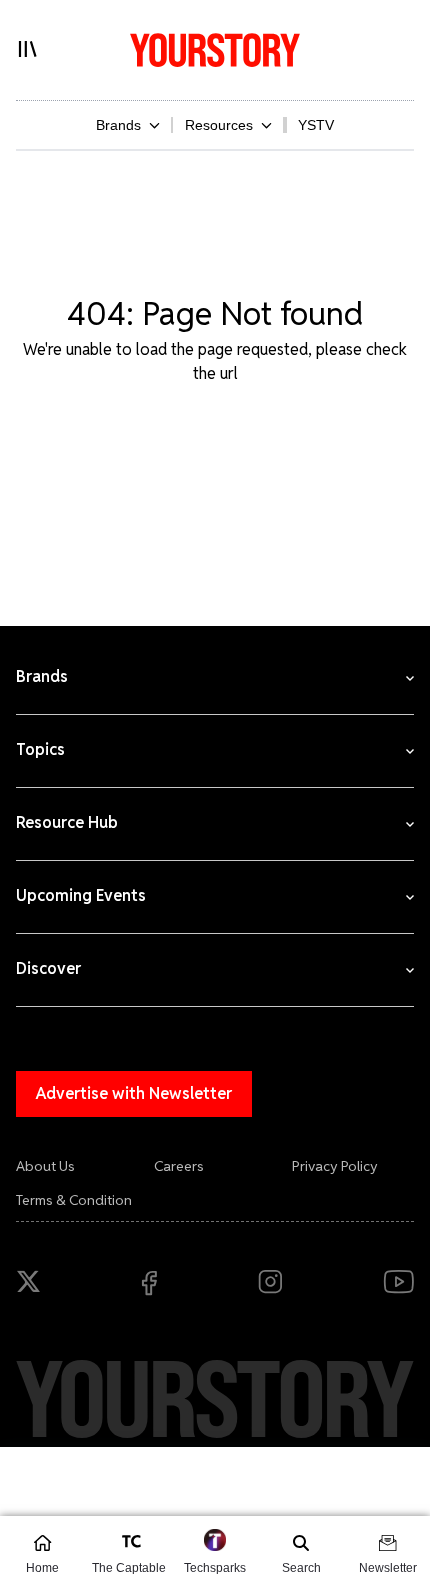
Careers (179, 1166)
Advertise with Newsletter (134, 1093)
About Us (45, 1166)
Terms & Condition (74, 1200)
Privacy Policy (335, 1166)
